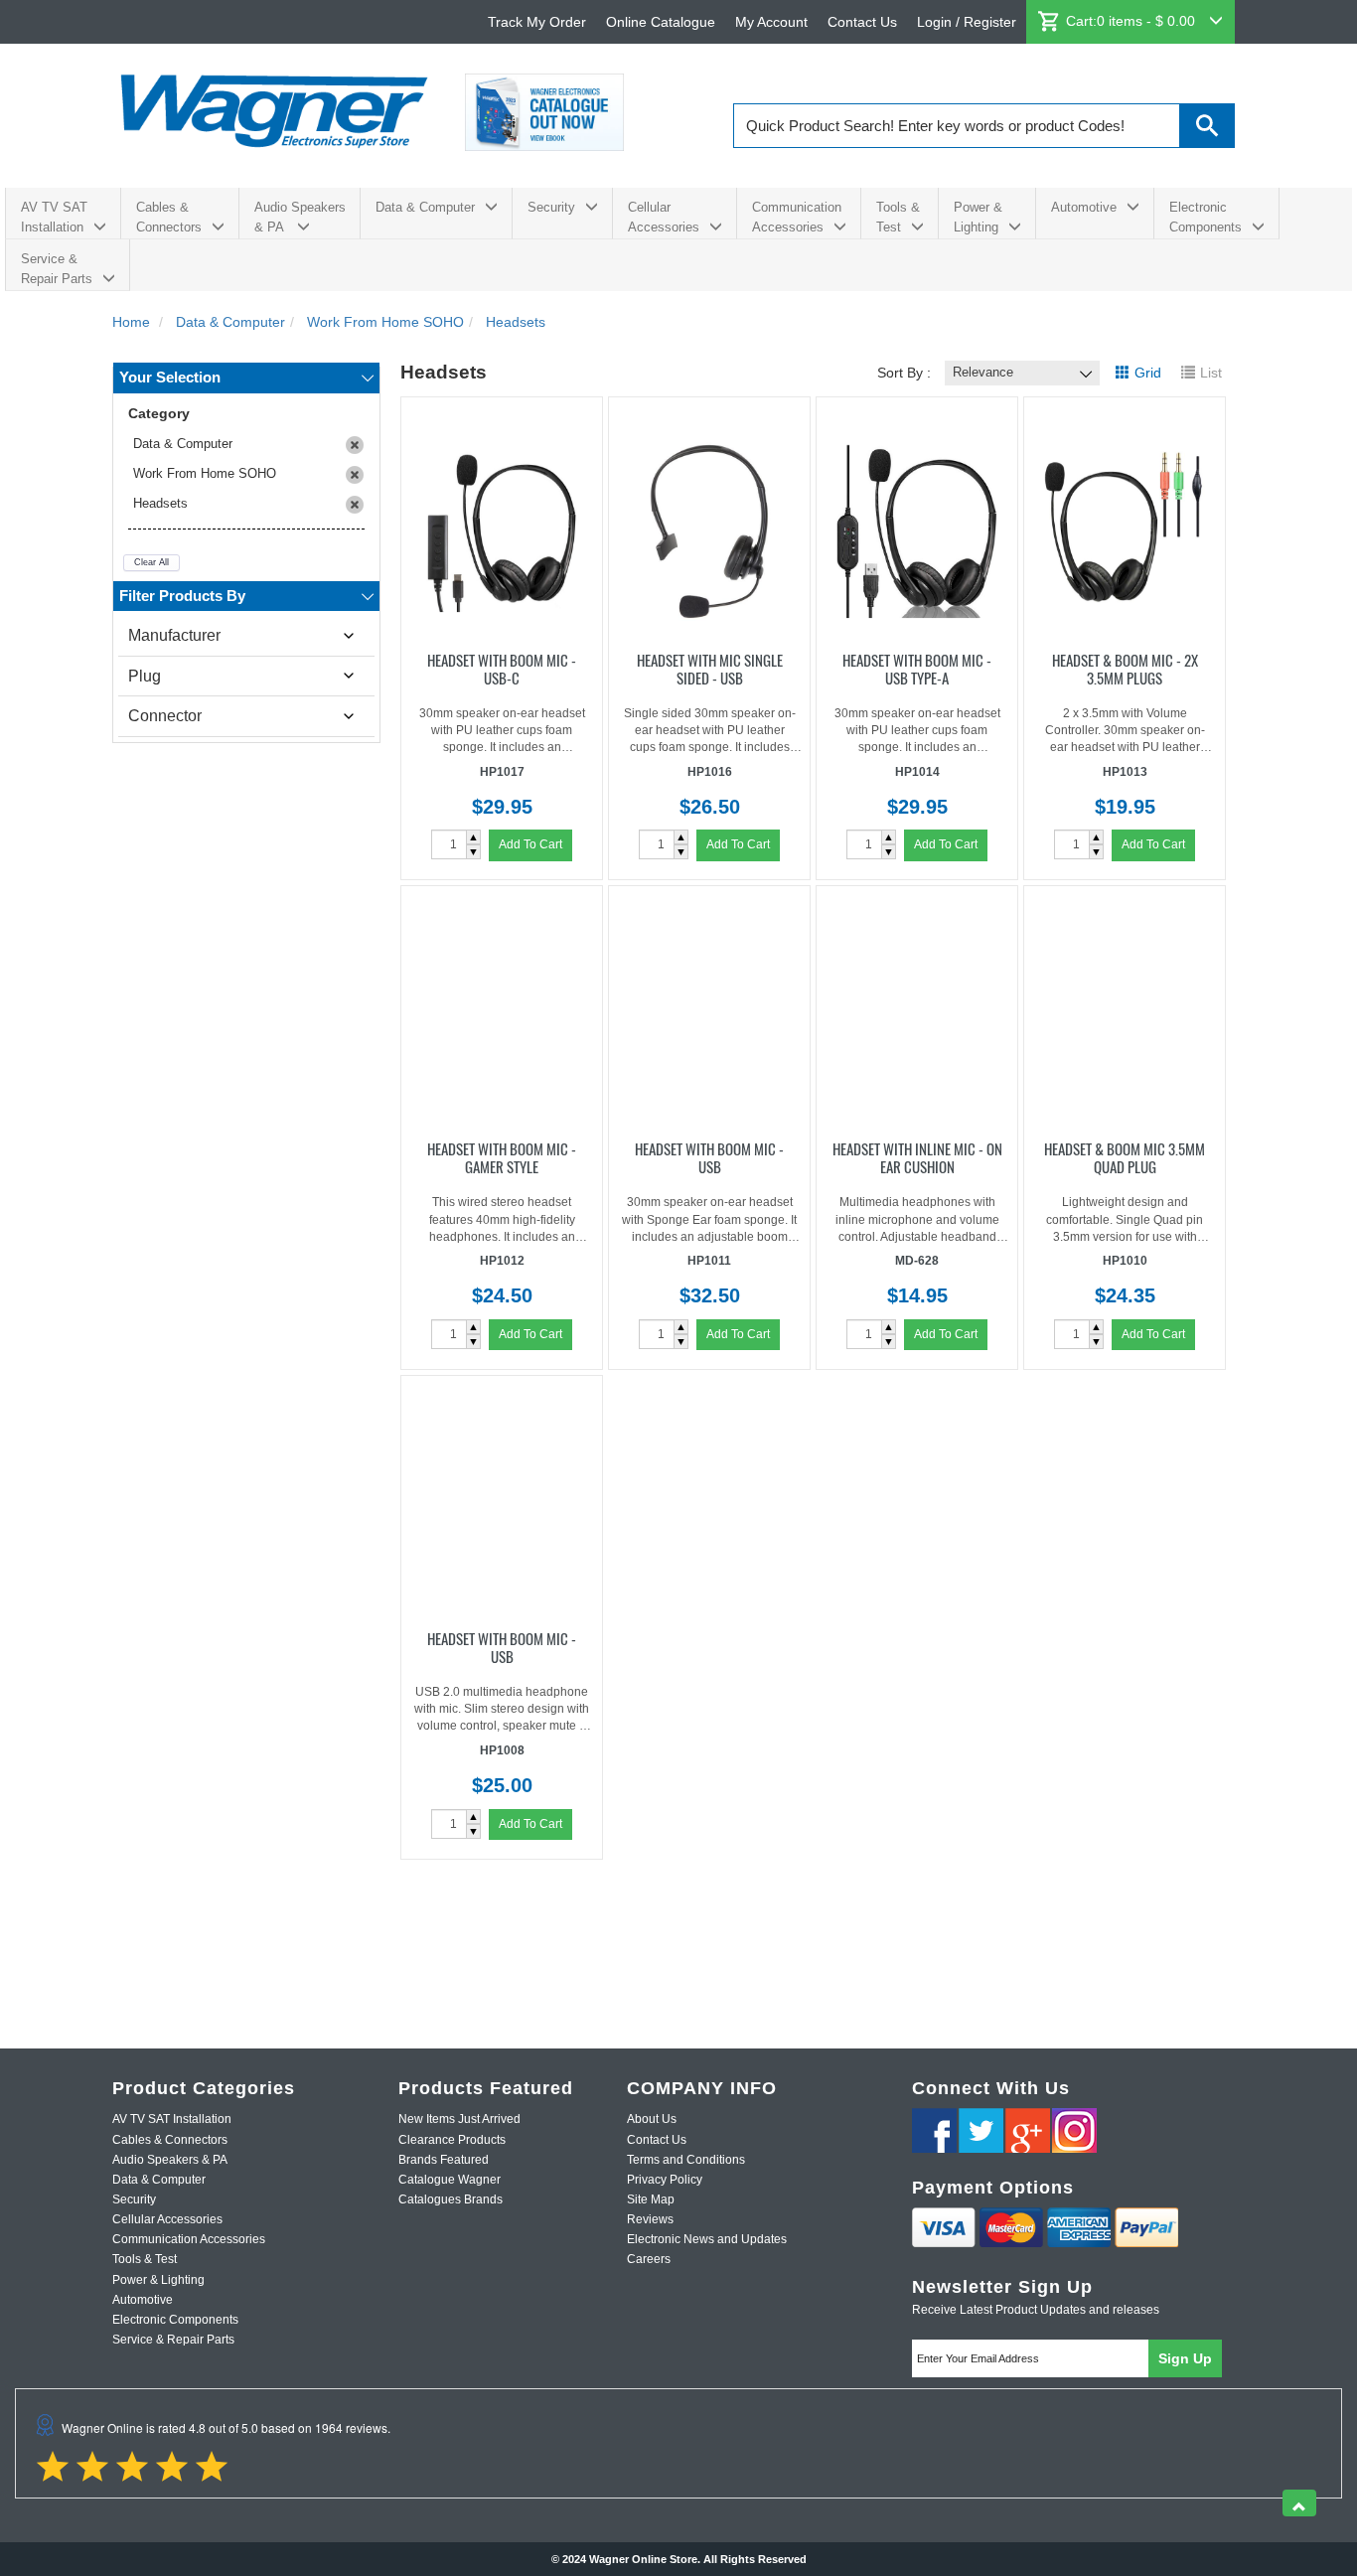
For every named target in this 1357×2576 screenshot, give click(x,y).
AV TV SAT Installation (54, 217)
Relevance (983, 372)
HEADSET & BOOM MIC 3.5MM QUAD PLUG (1125, 1156)
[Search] (1207, 126)
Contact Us (862, 22)
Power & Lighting (978, 217)
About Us (652, 2119)
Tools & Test (898, 217)
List (1211, 373)
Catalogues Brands (451, 2199)
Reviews (650, 2219)
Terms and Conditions (686, 2160)
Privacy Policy (665, 2180)
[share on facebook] (934, 2130)
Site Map (651, 2199)
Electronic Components (1206, 217)
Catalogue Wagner (450, 2180)
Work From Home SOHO (205, 473)
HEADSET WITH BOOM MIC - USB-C (502, 668)
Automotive (1084, 207)
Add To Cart (530, 844)
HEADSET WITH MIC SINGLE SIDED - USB (710, 668)
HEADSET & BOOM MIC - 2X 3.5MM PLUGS (1125, 668)
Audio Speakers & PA (300, 217)
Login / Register (967, 22)
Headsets (160, 503)
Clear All (151, 562)
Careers (649, 2259)
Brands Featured (444, 2160)
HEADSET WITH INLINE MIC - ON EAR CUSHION (917, 1156)
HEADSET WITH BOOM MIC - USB (709, 1156)
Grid (1148, 373)
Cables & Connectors (169, 217)
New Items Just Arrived (459, 2119)
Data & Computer (425, 207)
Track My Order (537, 22)
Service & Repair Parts (57, 269)
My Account (771, 22)
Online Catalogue (661, 22)
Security (551, 207)
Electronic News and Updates (707, 2239)
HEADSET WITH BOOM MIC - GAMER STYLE (502, 1156)
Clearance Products (452, 2140)
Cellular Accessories (664, 217)
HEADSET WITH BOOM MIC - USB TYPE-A (917, 668)
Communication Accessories (797, 217)
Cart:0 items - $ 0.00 (1132, 21)
